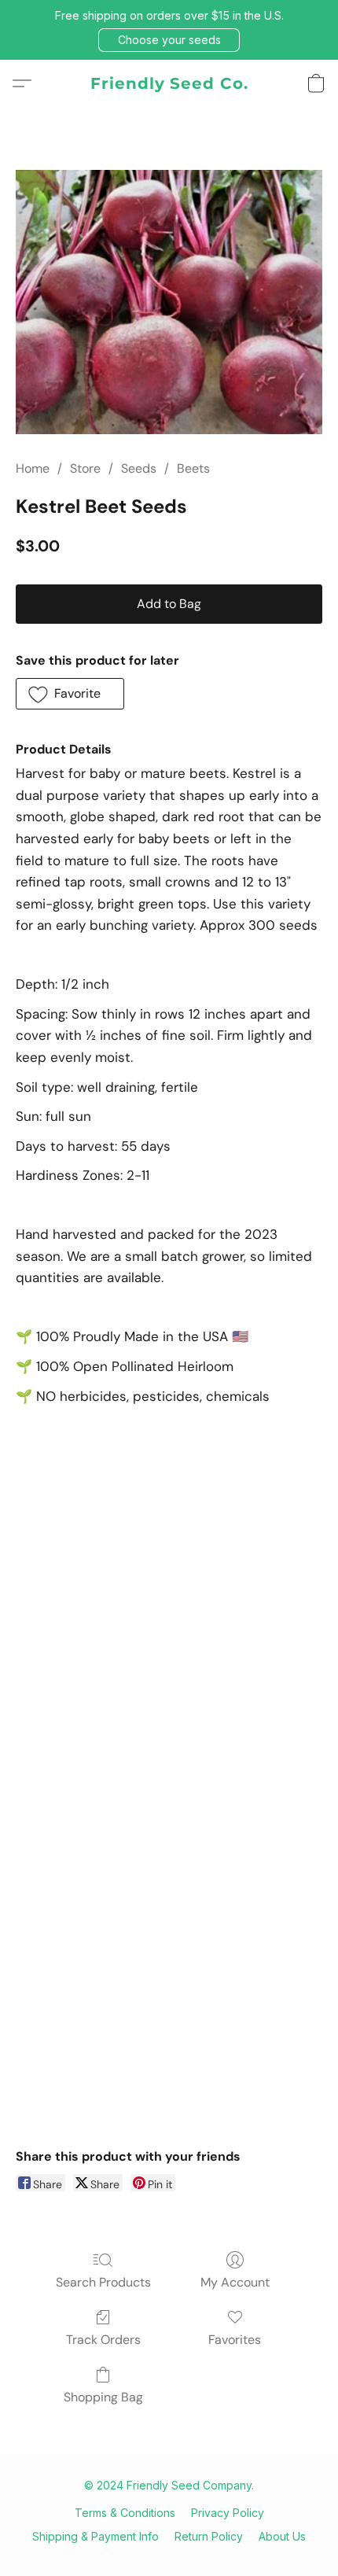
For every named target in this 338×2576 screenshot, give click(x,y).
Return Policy (209, 2536)
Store (85, 468)
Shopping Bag (103, 2397)
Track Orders (103, 2340)
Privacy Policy (228, 2513)
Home (33, 468)
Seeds (139, 468)
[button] (169, 40)
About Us (282, 2536)
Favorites (235, 2340)
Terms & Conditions (125, 2513)
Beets (193, 468)
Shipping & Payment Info (96, 2536)
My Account (235, 2282)
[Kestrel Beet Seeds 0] (169, 302)
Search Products (103, 2282)
